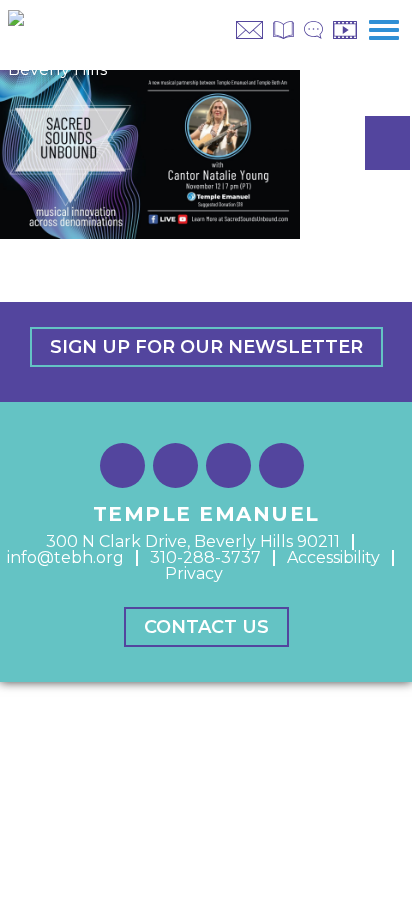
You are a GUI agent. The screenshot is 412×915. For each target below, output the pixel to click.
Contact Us (206, 627)
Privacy (194, 573)
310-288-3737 (205, 557)
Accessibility (333, 557)
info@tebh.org (65, 557)
